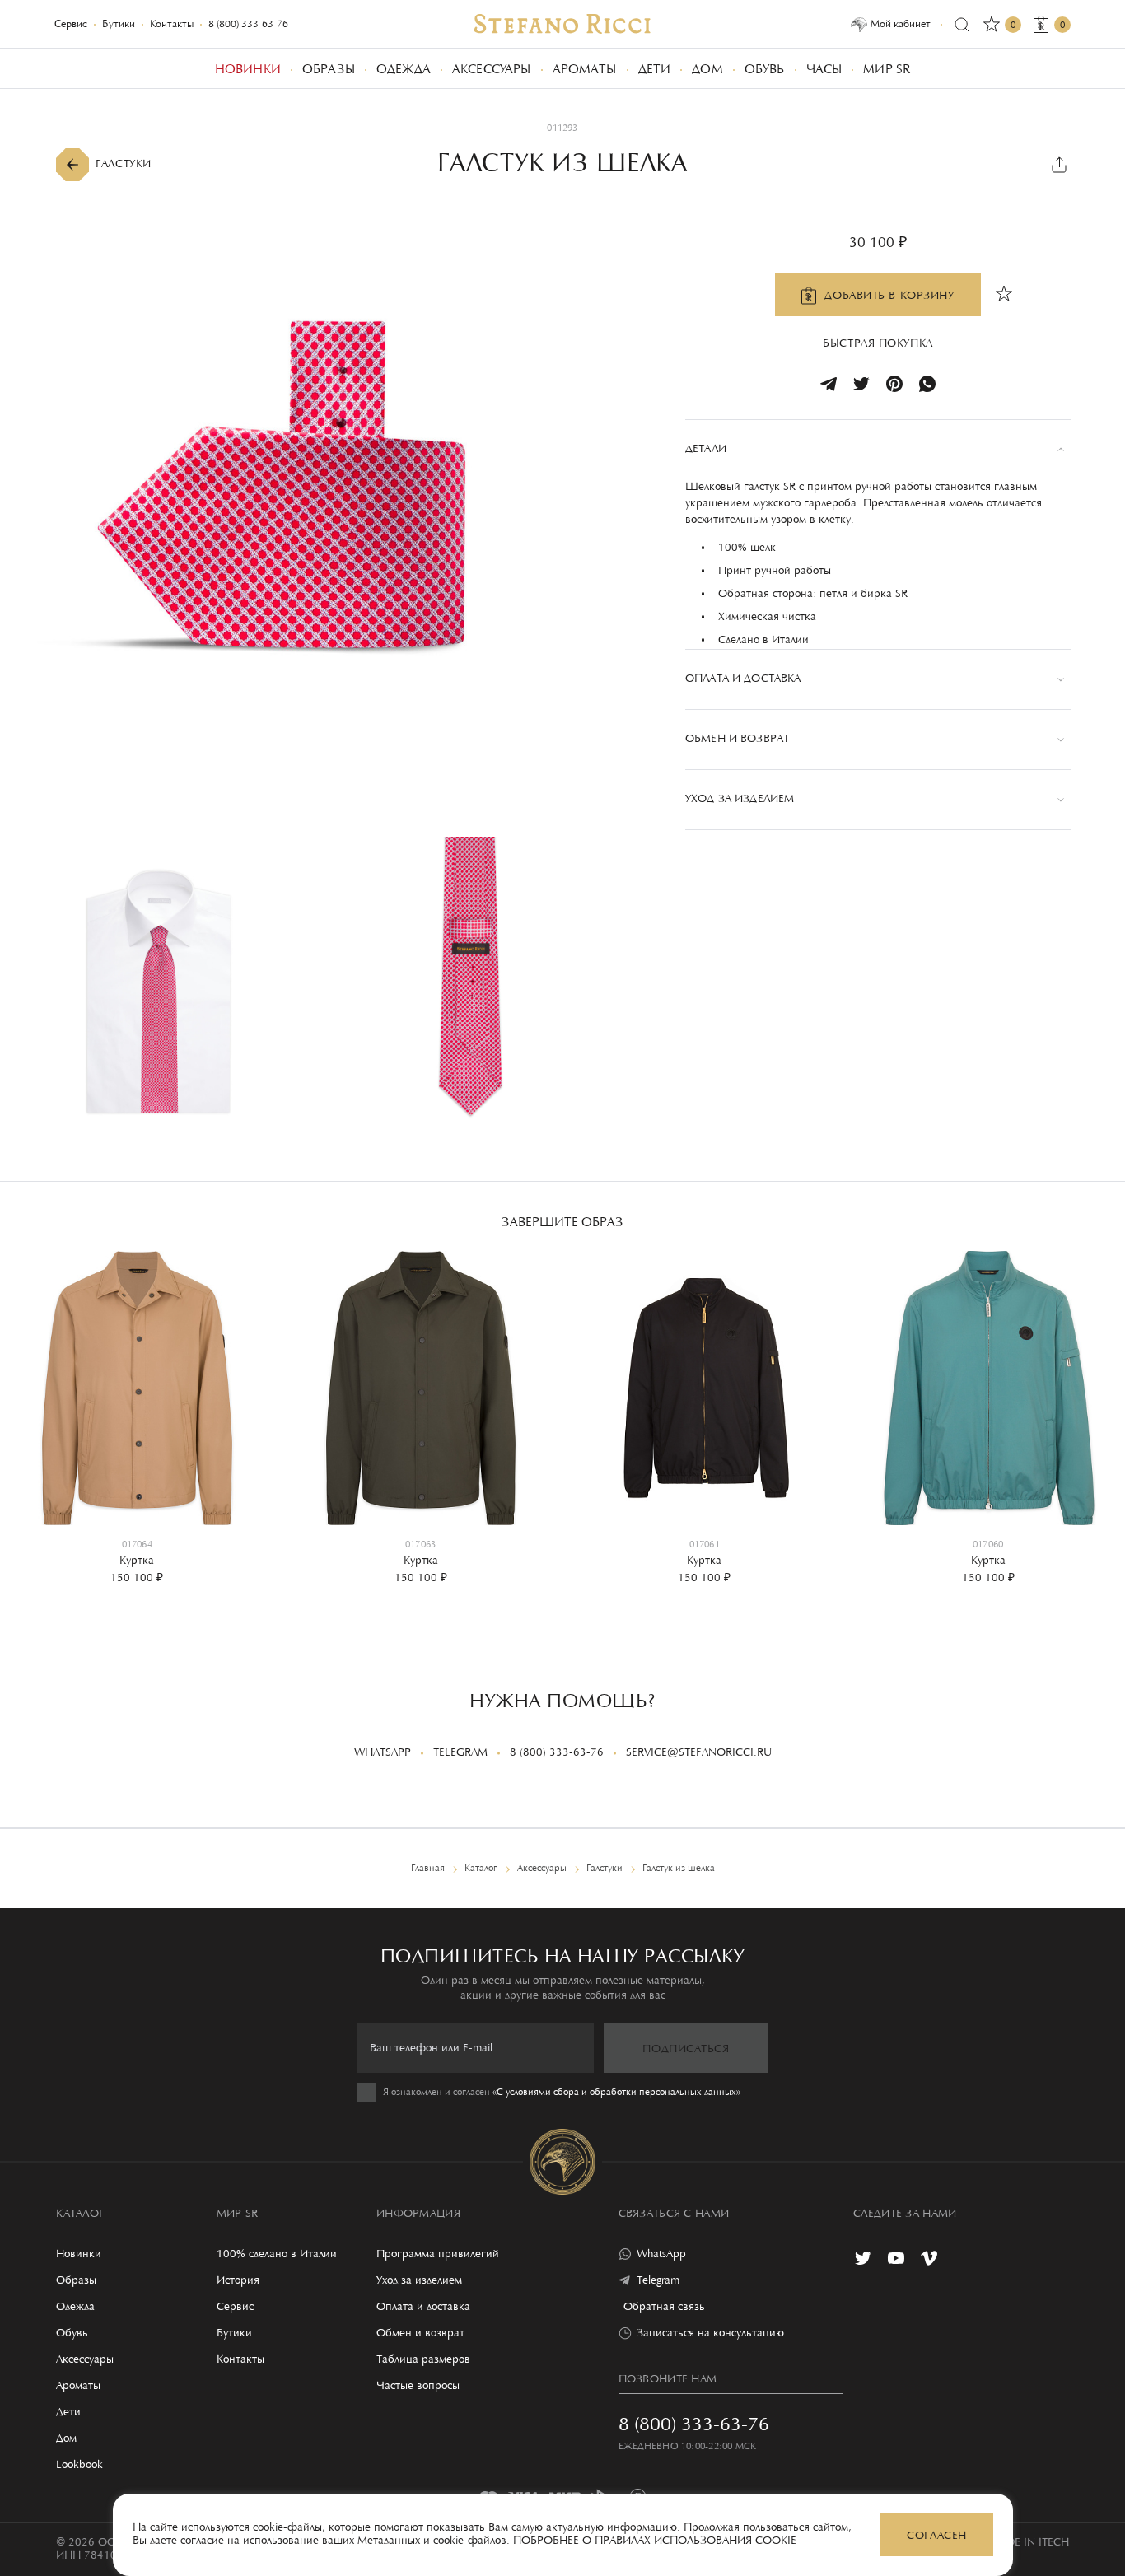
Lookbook (79, 2466)
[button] (25, 1405)
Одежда (75, 2308)
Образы (76, 2281)
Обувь (72, 2334)
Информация (418, 2214)
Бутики (119, 24)
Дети (68, 2413)
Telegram (460, 1753)
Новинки (79, 2255)
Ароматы (78, 2387)
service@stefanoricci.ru (699, 1753)
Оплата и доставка (423, 2308)
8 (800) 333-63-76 (248, 24)
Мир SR (238, 2214)
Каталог (80, 2214)
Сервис (71, 24)
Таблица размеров (423, 2360)
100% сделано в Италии (277, 2255)
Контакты (172, 24)
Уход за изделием (419, 2281)
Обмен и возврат (420, 2334)
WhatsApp (383, 1753)
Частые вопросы (418, 2387)
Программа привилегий (438, 2255)
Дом (66, 2439)
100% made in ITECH (1013, 2543)
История (238, 2281)
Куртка (137, 1561)
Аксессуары (85, 2360)
